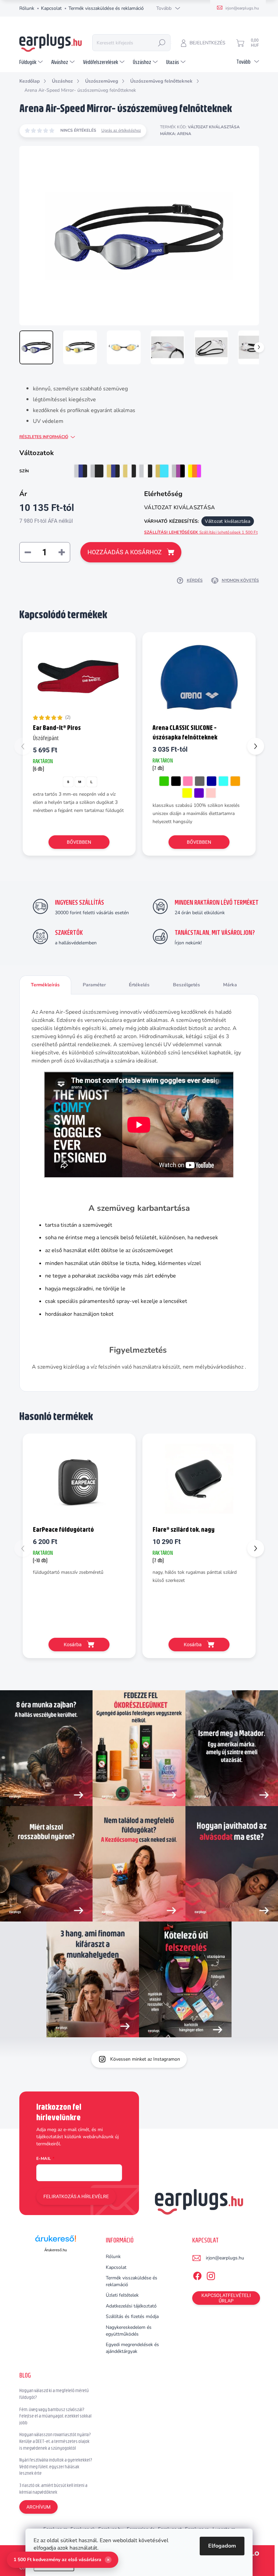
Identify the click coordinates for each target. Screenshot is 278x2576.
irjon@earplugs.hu (225, 2258)
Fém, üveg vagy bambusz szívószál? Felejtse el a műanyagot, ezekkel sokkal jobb (55, 2416)
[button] (256, 746)
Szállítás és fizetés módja (132, 2316)
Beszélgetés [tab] (186, 985)
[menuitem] (32, 62)
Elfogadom (222, 2546)
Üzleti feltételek (122, 2295)
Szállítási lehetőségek (201, 532)
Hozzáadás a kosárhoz (125, 552)
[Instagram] (211, 2275)
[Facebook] (197, 2275)
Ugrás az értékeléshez (121, 130)
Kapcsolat (51, 8)
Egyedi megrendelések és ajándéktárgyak (132, 2348)
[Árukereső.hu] (56, 2241)
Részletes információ (44, 437)
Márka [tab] (230, 985)
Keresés (162, 43)
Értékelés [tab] (139, 985)
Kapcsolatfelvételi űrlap (226, 2298)
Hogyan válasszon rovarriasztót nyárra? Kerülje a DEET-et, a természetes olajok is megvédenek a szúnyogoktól (55, 2441)
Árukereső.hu (56, 2250)
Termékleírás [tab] (45, 985)
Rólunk (27, 8)
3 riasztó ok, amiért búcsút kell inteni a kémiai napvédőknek (53, 2489)
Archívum (38, 2507)
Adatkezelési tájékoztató (131, 2306)
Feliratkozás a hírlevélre (76, 2196)
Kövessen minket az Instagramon (145, 2059)
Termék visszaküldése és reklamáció (106, 8)
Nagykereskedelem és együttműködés (129, 2331)
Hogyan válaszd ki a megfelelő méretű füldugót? (54, 2394)
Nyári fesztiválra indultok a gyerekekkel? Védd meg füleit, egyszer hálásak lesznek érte (56, 2466)
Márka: (176, 134)
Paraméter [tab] (94, 985)
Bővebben (79, 842)
